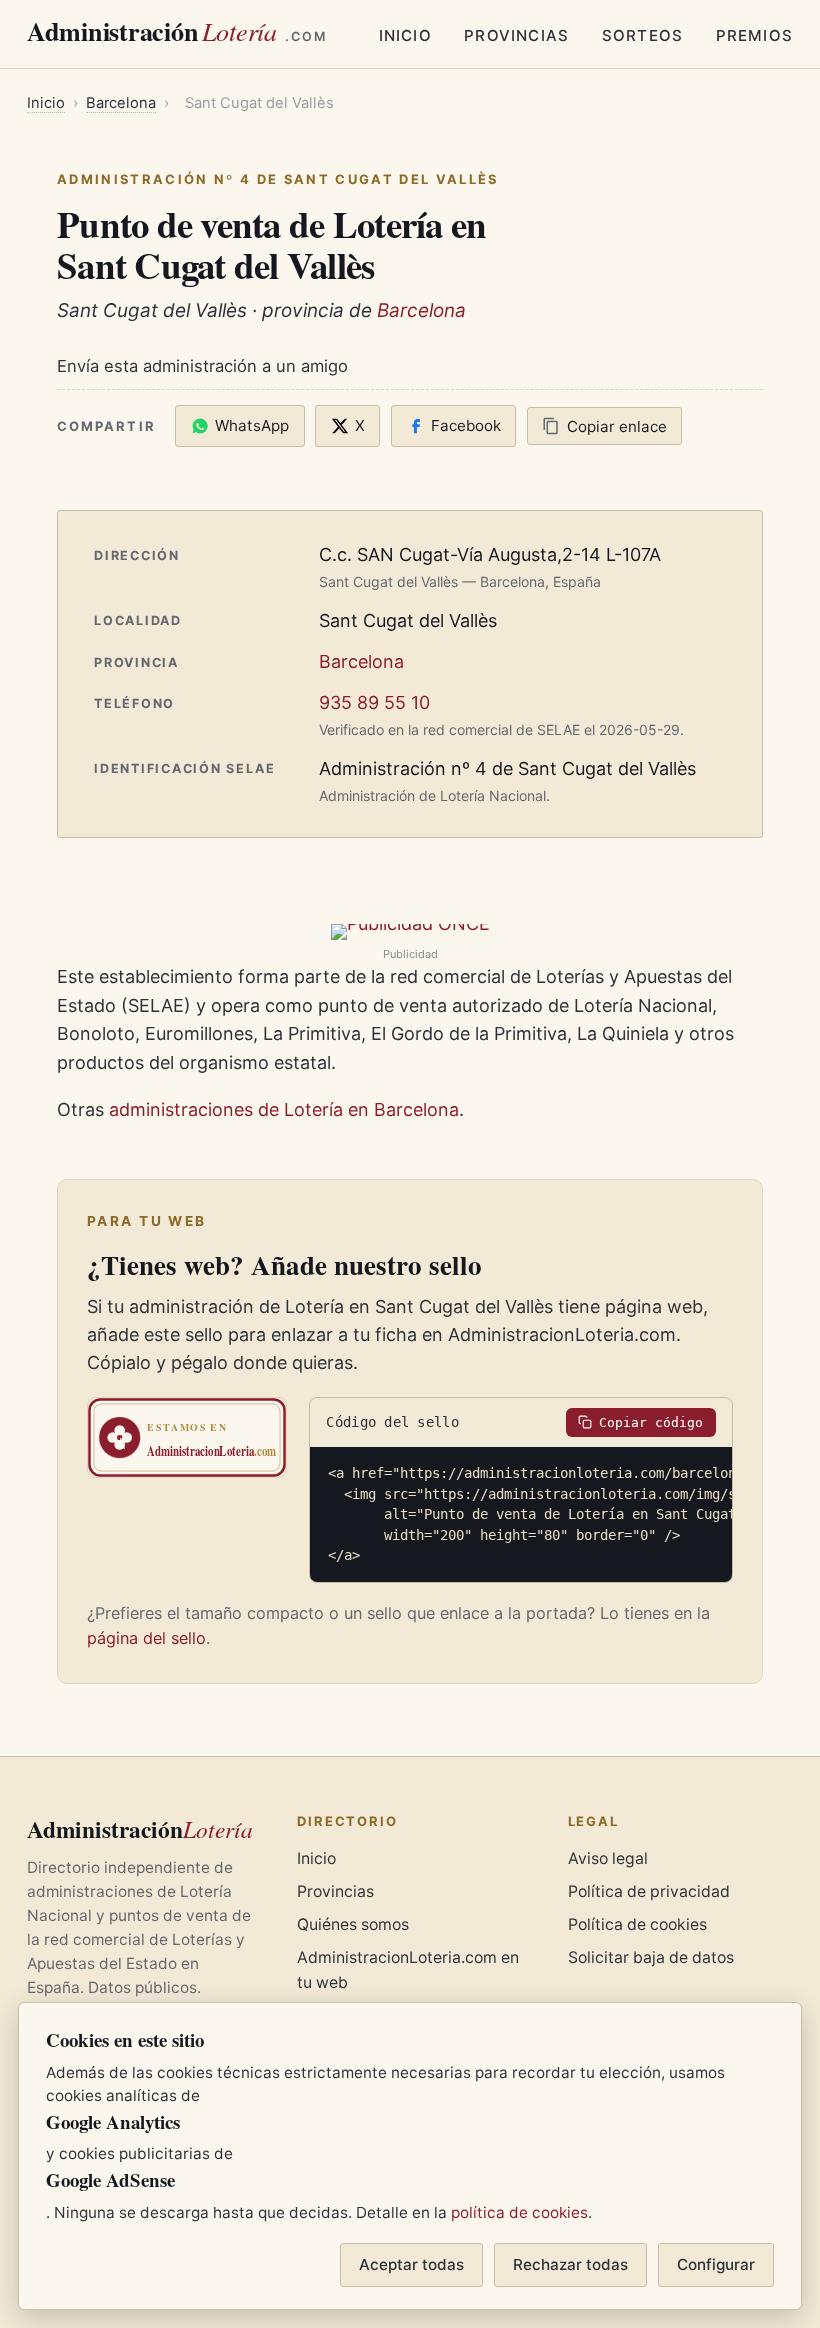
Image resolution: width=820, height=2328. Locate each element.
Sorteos (642, 35)
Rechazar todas (570, 2264)
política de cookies (519, 2212)
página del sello (146, 1638)
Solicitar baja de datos (651, 1957)
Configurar (716, 2264)
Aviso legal (608, 1858)
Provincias (516, 35)
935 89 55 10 (374, 702)
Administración (177, 31)
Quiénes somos (353, 1924)
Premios (754, 35)
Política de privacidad (649, 1891)
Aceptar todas (411, 2264)
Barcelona (121, 103)
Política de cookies (637, 1924)
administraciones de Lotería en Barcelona (284, 1109)
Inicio (405, 35)
